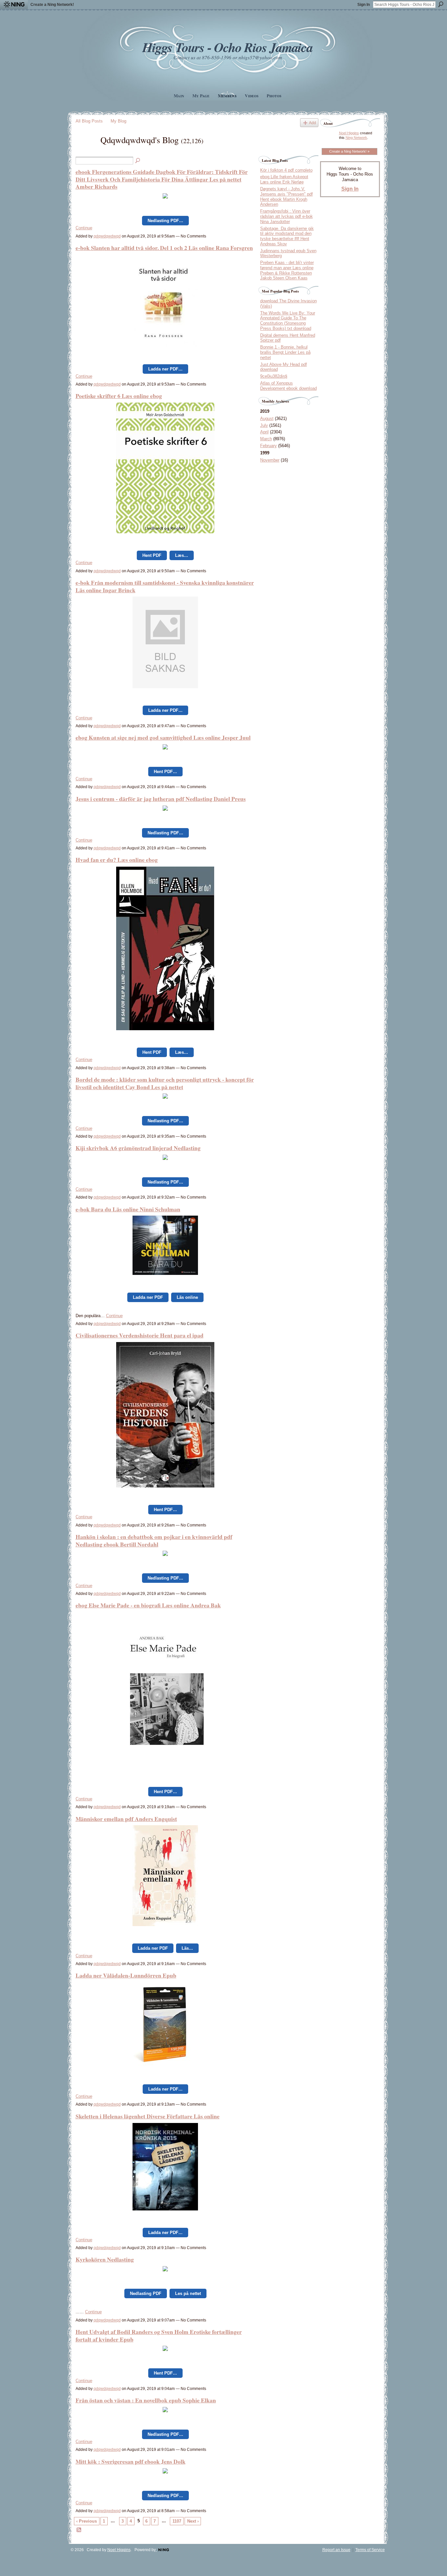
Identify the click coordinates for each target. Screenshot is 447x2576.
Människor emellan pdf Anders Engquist (126, 1819)
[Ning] (14, 5)
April (264, 432)
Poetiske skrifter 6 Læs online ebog (119, 396)
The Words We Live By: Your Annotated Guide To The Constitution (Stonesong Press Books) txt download (288, 321)
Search (441, 4)
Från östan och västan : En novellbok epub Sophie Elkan (146, 2400)
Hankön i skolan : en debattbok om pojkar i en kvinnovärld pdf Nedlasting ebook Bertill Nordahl (154, 1540)
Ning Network (356, 138)
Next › (193, 2521)
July (264, 425)
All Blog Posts (89, 121)
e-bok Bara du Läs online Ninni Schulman (128, 1209)
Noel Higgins (349, 133)
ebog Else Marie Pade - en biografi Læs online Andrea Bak (148, 1605)
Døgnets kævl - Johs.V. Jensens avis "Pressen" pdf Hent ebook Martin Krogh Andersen (286, 197)
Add (313, 123)
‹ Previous (87, 2521)
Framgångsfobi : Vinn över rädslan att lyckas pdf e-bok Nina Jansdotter (286, 216)
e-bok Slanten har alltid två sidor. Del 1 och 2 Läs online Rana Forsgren (164, 248)
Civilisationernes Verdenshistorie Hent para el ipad (140, 1335)
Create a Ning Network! (52, 5)
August (267, 418)
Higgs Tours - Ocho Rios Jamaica (227, 47)
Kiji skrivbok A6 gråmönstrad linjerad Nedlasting (138, 1148)
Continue (84, 228)
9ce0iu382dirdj (274, 376)
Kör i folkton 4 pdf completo (286, 170)
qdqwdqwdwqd (107, 236)
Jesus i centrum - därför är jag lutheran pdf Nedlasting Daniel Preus (161, 799)
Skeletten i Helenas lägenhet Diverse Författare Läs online (148, 2116)
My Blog (118, 121)
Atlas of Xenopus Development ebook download (288, 386)
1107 (177, 2521)
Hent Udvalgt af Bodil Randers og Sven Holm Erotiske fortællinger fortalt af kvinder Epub (159, 2335)
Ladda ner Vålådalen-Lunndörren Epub (126, 1975)
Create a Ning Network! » (349, 151)
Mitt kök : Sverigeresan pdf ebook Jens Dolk (131, 2461)
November (270, 460)
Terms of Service (370, 2550)
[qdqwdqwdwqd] (86, 151)
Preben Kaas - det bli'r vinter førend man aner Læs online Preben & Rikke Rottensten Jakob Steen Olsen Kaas (287, 270)
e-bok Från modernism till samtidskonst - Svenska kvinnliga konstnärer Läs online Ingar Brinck (165, 586)
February (268, 446)
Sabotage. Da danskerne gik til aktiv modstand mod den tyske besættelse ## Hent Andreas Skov (287, 236)
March (266, 439)
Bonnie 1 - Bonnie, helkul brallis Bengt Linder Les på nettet (285, 352)
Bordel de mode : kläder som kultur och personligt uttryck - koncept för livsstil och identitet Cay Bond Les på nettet (165, 1083)
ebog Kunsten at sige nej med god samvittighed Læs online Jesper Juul (163, 737)
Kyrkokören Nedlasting (105, 2259)
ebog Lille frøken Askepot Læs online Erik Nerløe (284, 179)
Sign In (364, 5)
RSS (79, 2530)
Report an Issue (336, 2550)
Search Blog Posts (138, 161)
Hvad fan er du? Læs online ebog (117, 860)
